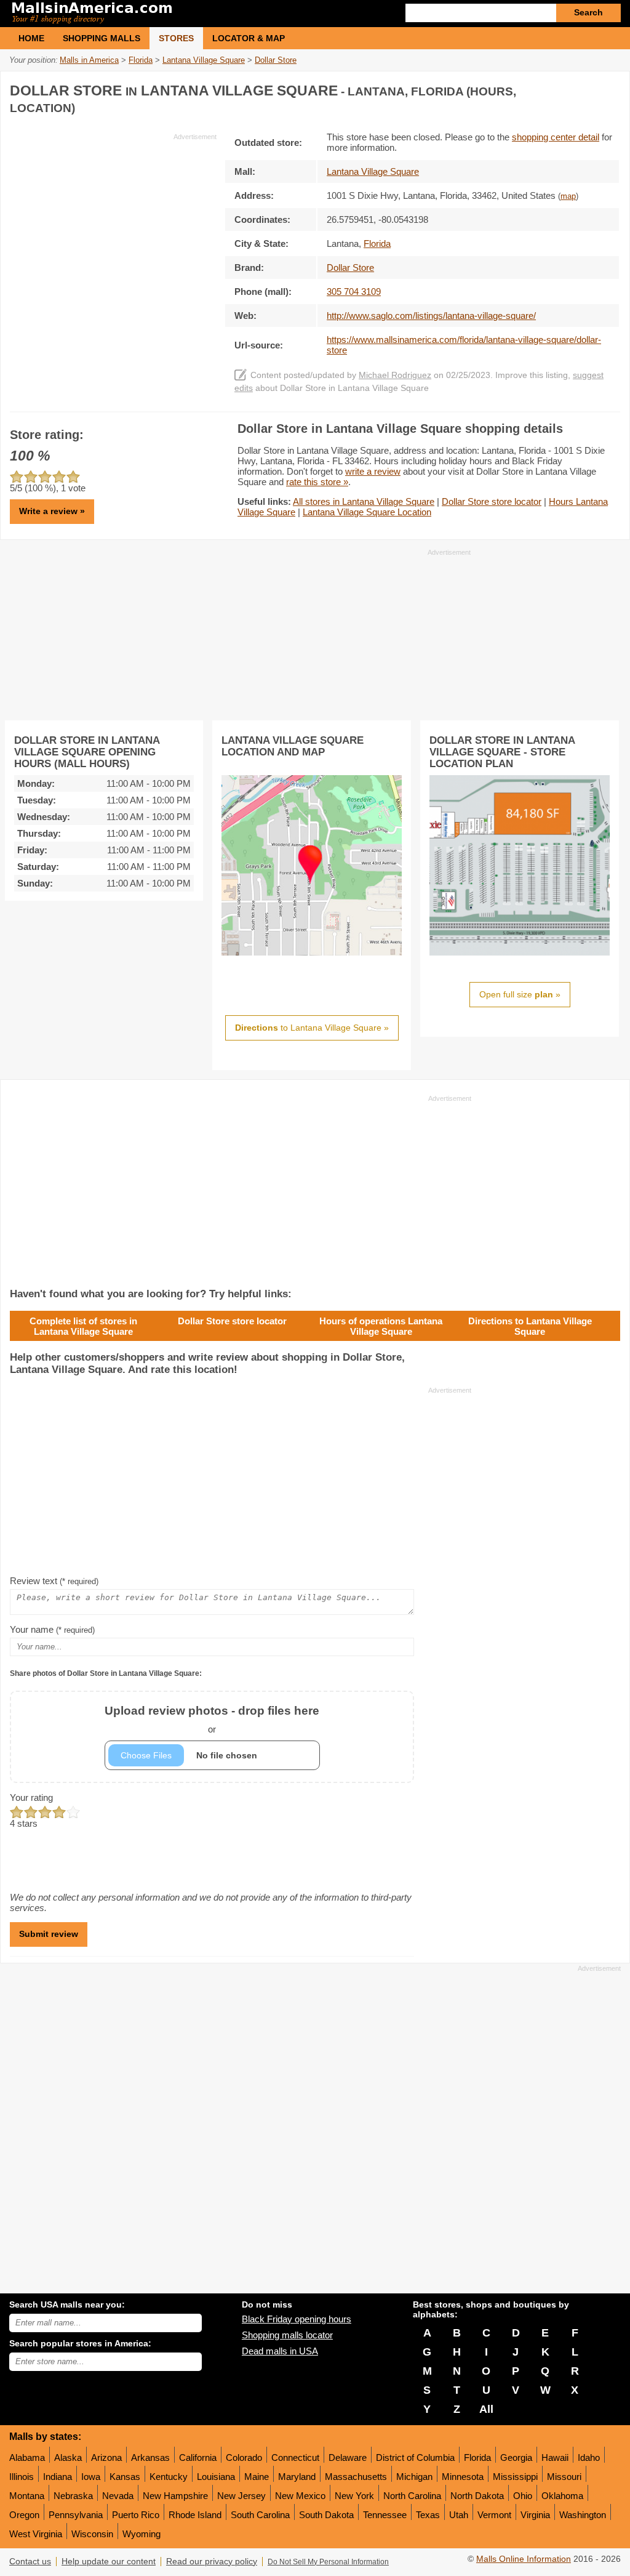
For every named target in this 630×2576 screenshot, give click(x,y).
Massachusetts (356, 2477)
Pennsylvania (76, 2515)
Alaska (68, 2457)
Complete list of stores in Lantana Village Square (83, 1326)
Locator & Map (249, 38)
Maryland (297, 2477)
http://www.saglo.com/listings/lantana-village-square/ (431, 316)
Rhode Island (195, 2515)
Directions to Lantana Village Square (530, 1326)
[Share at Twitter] (584, 88)
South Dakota (326, 2515)
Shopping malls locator (287, 2335)
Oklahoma (562, 2496)
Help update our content (109, 2562)
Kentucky (169, 2477)
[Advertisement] (113, 228)
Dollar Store (350, 268)
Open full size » (520, 994)
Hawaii (555, 2457)
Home (31, 38)
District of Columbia (415, 2457)
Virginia (535, 2515)
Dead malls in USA (280, 2351)
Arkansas (150, 2457)
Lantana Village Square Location (367, 512)
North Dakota (477, 2496)
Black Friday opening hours (297, 2319)
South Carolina (260, 2515)
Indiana (58, 2477)
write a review (373, 471)
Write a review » (52, 511)
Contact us (30, 2562)
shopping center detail (556, 137)
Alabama (27, 2457)
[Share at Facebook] (559, 88)
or (212, 1719)
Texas (428, 2515)
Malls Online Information (524, 2559)
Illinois (22, 2477)
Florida (477, 2457)
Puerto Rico (136, 2515)
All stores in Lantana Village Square (364, 501)
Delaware (348, 2457)
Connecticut (295, 2457)
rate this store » (317, 482)
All (486, 2409)
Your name (52, 1629)
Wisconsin (92, 2534)
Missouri (564, 2477)
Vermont (494, 2515)
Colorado (244, 2457)
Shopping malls (102, 38)
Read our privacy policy (212, 2562)
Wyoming (142, 2534)
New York (354, 2496)
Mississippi (515, 2477)
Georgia (516, 2457)
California (198, 2457)
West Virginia (36, 2534)
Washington (583, 2515)
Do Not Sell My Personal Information (328, 2562)
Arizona (106, 2457)
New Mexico (300, 2496)
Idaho (589, 2457)
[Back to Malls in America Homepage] (162, 14)
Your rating (31, 1797)
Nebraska (73, 2496)
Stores (176, 38)
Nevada (118, 2496)
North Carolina (412, 2496)
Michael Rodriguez (395, 375)
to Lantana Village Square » (312, 1028)
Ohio (523, 2496)
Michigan (414, 2477)
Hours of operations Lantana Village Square (381, 1326)
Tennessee (385, 2515)
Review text (54, 1581)
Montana (27, 2496)
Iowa (91, 2477)
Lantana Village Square (373, 171)
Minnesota (463, 2477)
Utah (459, 2515)
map (568, 196)
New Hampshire (175, 2496)
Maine (257, 2477)
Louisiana (216, 2477)
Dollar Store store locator (492, 501)
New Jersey (241, 2496)
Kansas (125, 2477)
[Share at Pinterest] (609, 88)
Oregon (24, 2515)
